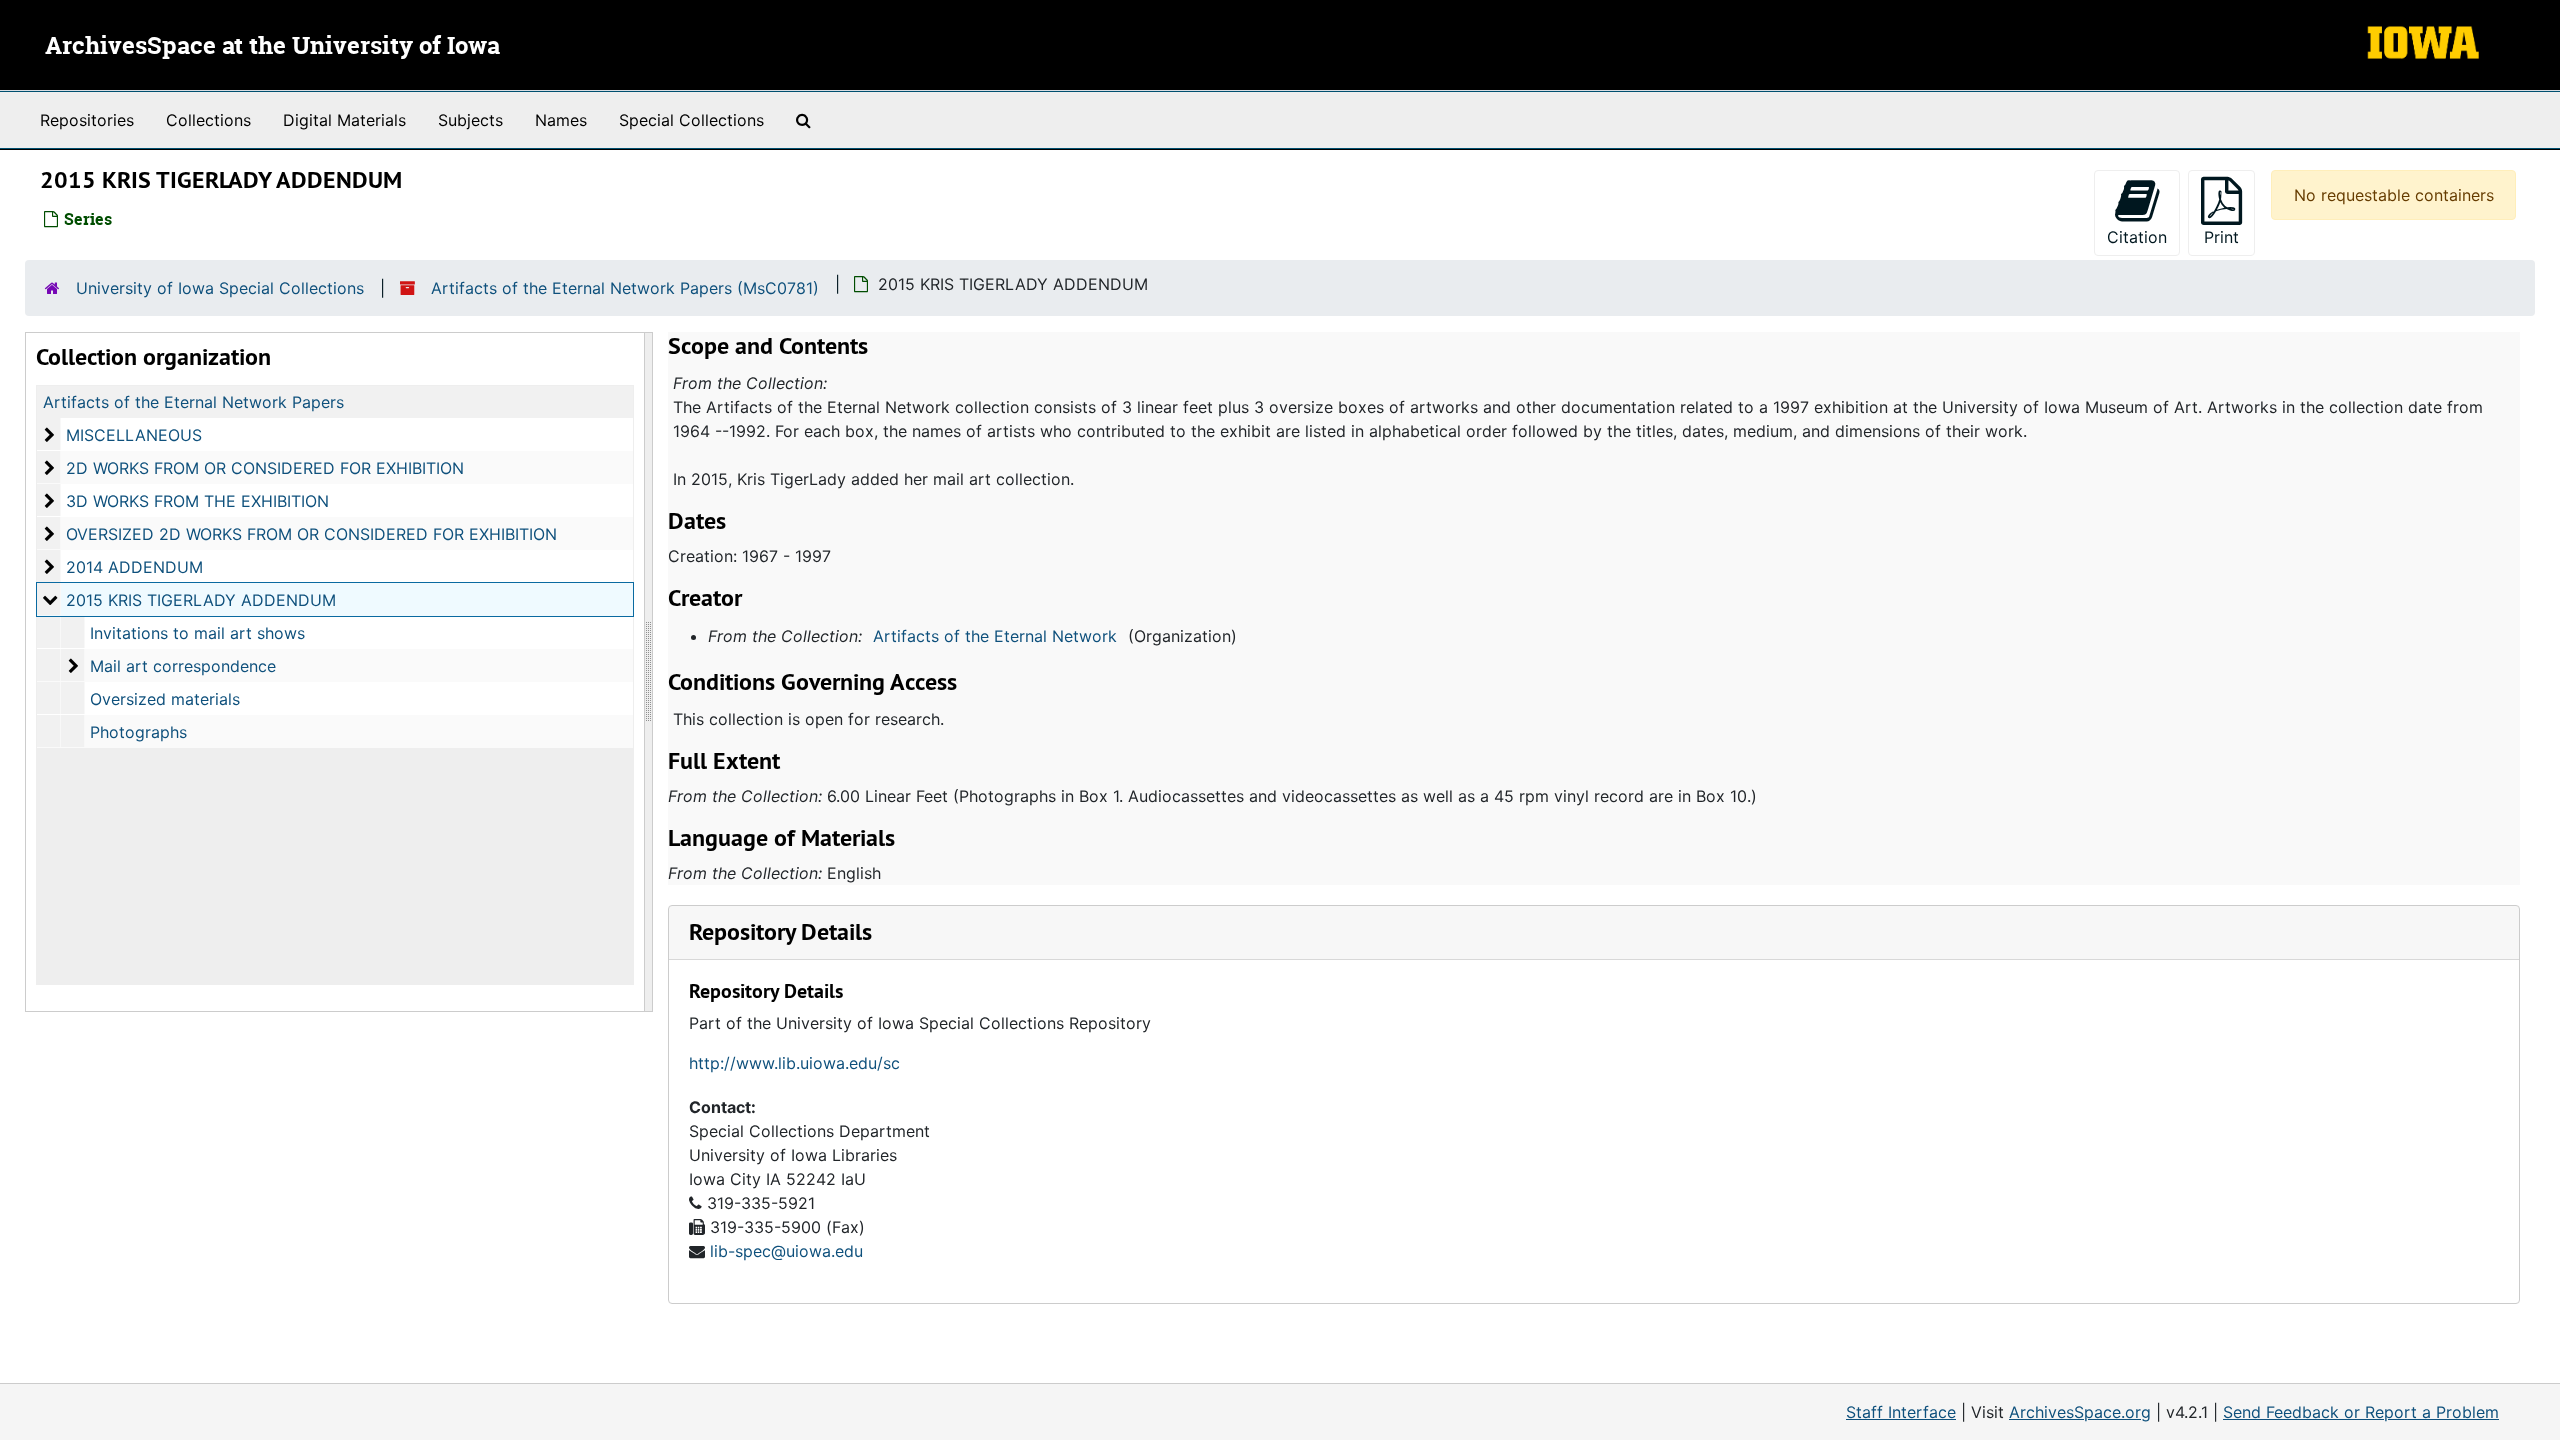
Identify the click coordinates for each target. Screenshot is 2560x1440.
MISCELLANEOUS (134, 435)
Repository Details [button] (780, 931)
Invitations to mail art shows (197, 633)
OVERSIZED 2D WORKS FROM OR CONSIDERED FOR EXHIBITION (311, 534)
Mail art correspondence (183, 666)
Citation (2137, 237)
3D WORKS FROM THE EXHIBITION (197, 501)
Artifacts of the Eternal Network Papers (193, 402)
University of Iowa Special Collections (220, 288)
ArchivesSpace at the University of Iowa (272, 47)
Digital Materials (344, 120)
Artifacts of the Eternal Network (995, 636)
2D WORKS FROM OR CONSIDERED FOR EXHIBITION (265, 468)
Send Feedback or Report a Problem (2361, 1412)
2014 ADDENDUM (134, 567)
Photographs (138, 732)
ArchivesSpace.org (2080, 1412)
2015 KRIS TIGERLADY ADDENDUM (201, 600)
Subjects (470, 120)
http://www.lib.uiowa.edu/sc (794, 1063)
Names (561, 120)
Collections (208, 120)
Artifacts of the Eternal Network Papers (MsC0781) (625, 288)
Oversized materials (165, 699)
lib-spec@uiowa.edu (786, 1251)
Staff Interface (1901, 1412)
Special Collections (691, 120)
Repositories (87, 120)
